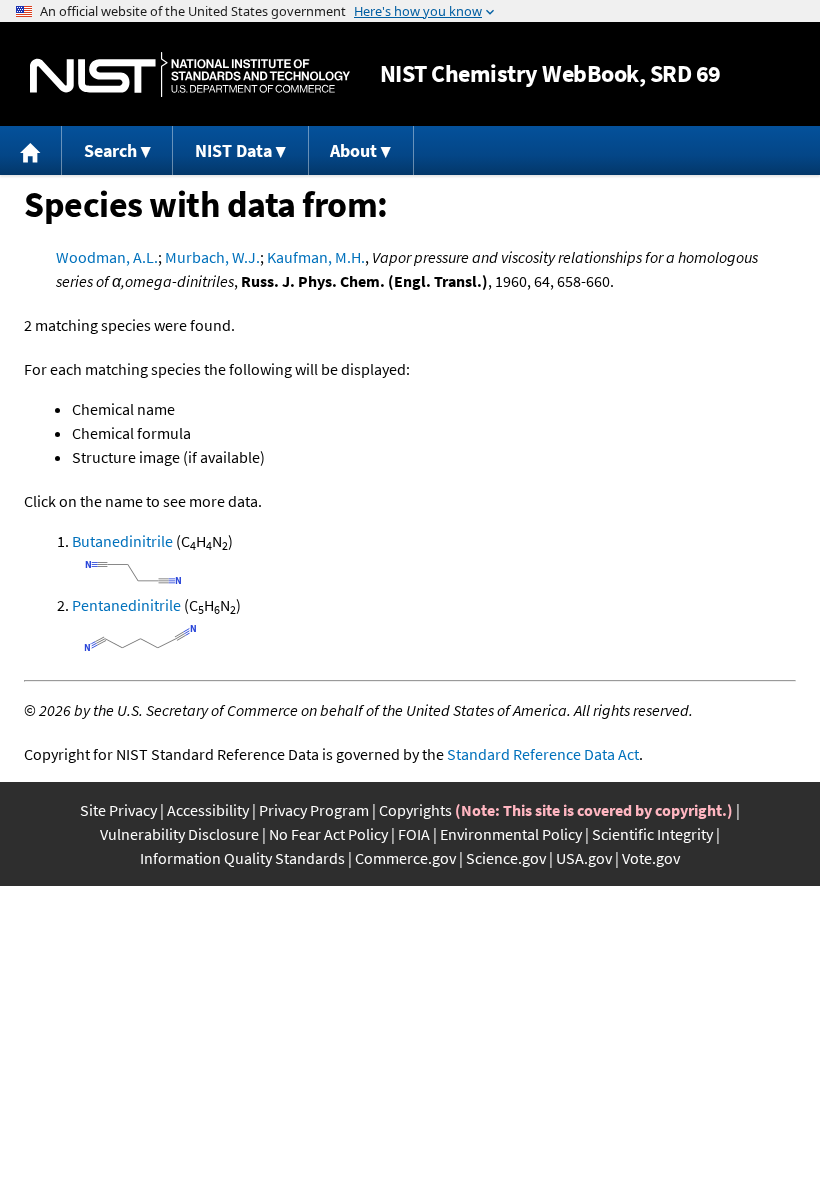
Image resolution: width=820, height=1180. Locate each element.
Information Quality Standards (242, 858)
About (353, 150)
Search (110, 150)
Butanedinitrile (122, 541)
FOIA (414, 834)
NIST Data (233, 150)
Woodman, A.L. (107, 257)
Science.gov (506, 858)
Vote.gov (651, 858)
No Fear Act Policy (328, 834)
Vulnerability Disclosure (179, 834)
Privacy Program (314, 810)
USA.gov (584, 858)
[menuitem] (31, 150)
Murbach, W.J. (212, 257)
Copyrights (415, 810)
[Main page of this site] (31, 150)
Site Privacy (118, 810)
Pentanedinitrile (126, 605)
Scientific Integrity (652, 834)
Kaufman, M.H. (316, 257)
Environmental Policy (511, 834)
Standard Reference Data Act (543, 754)
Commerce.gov (405, 858)
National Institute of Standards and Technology (190, 74)
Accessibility (208, 810)
